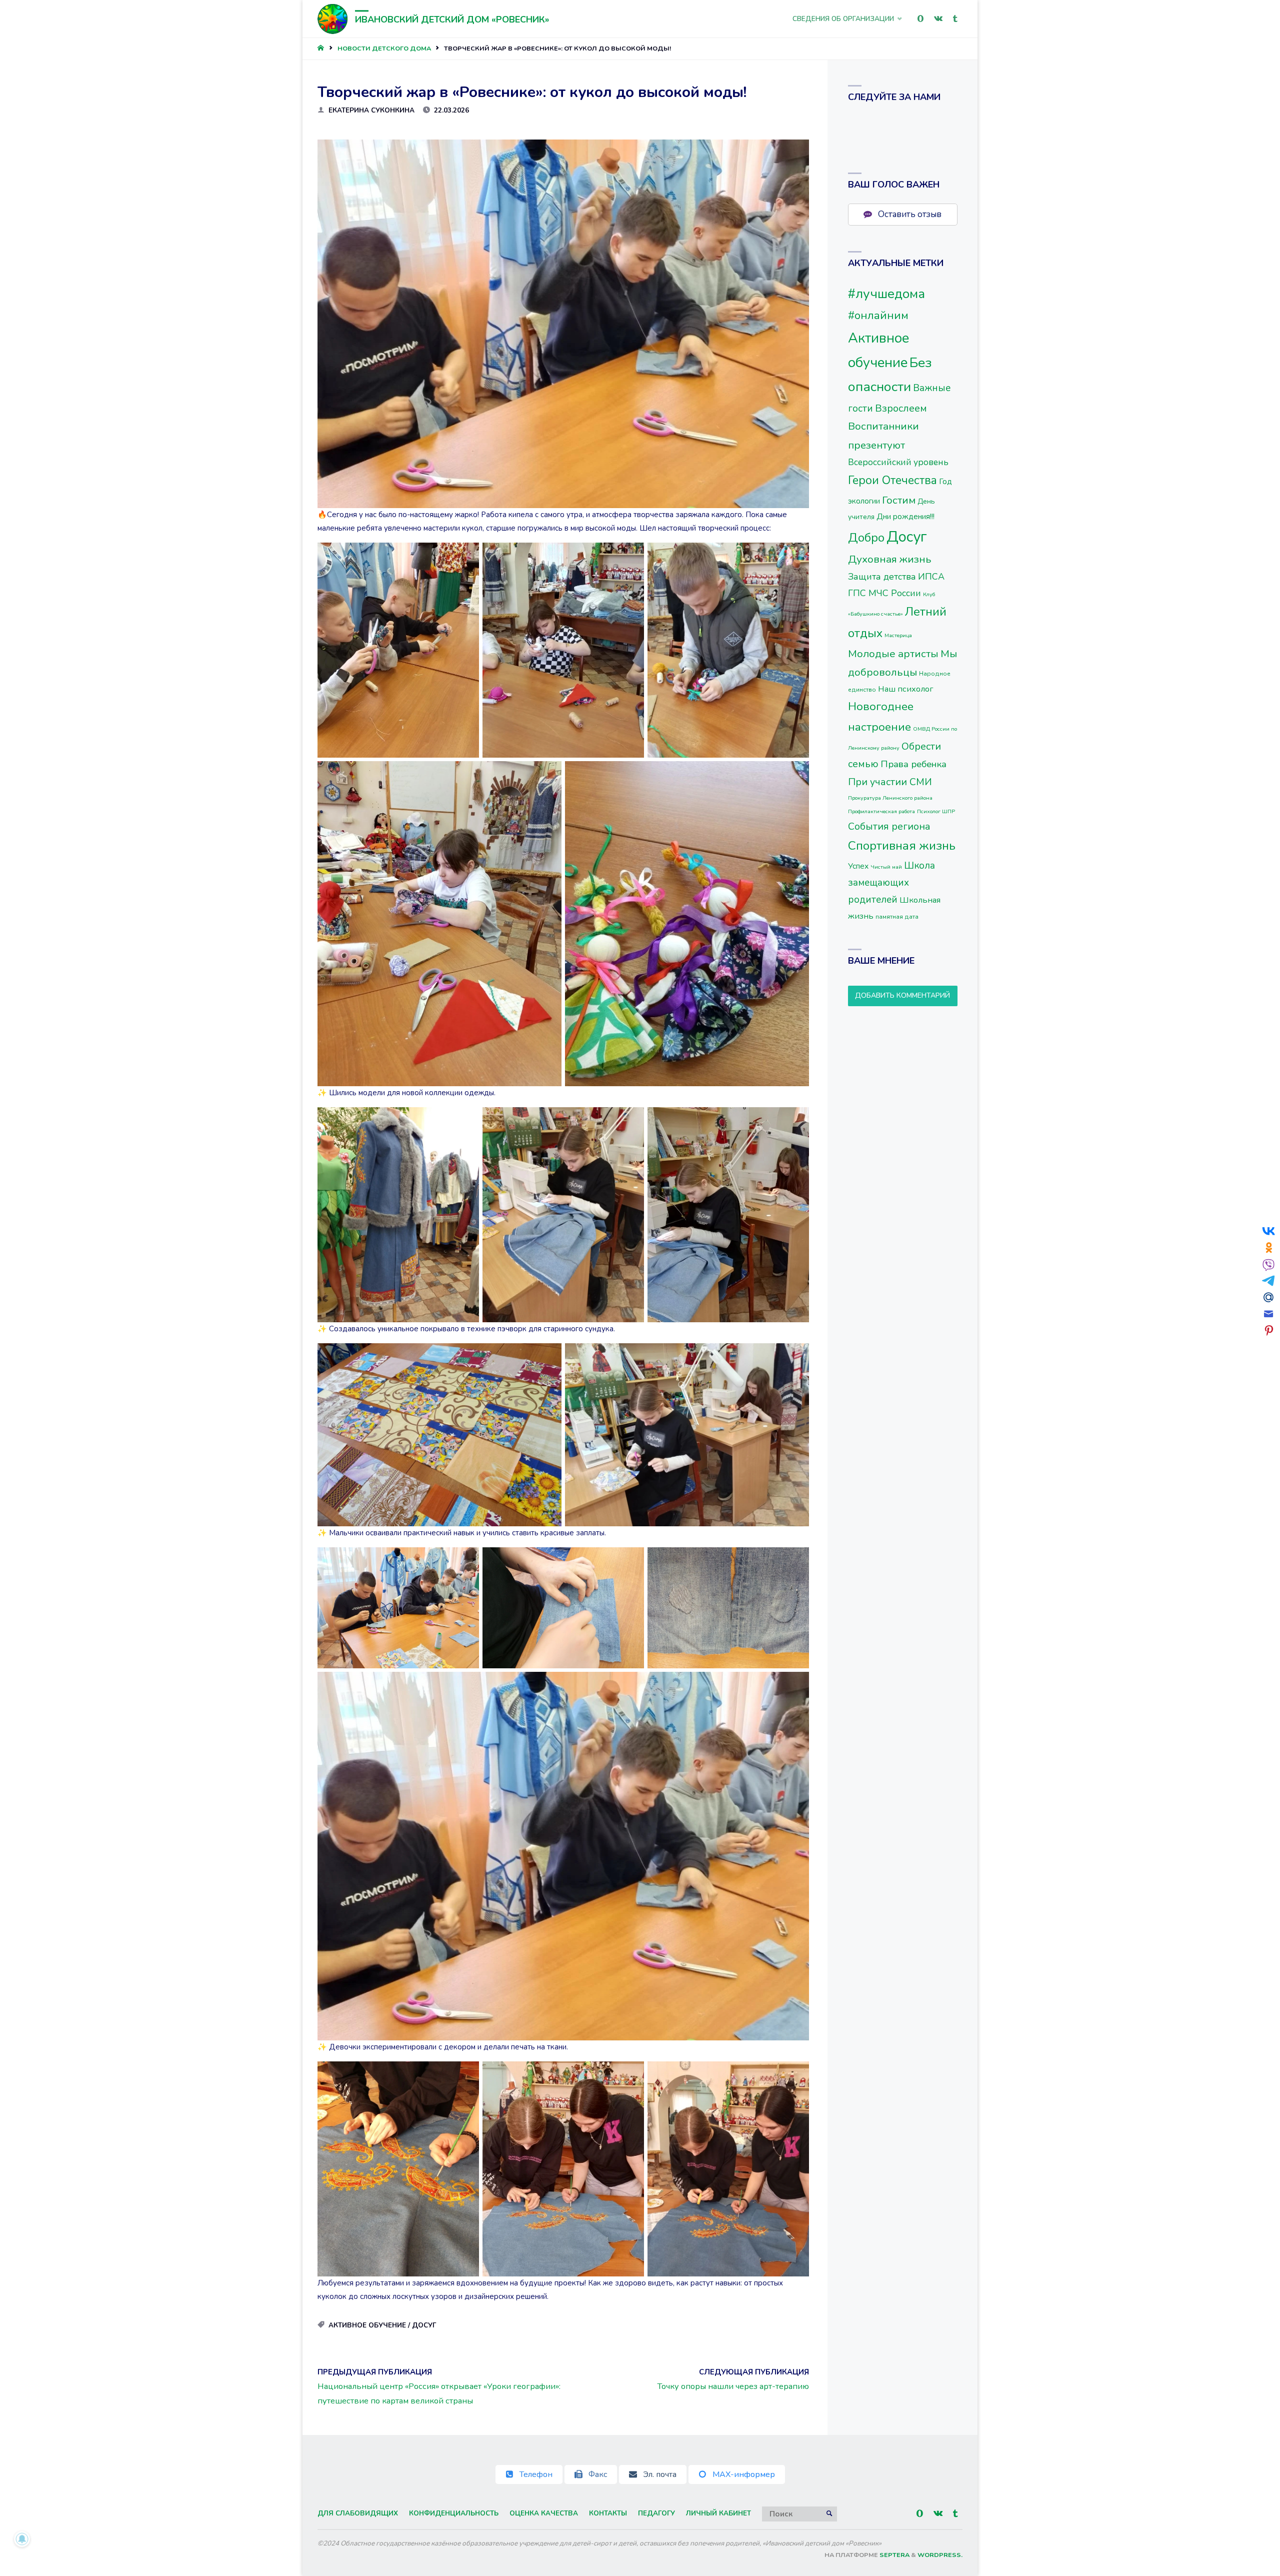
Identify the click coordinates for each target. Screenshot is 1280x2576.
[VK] (938, 19)
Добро (866, 538)
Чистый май (886, 867)
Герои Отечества (892, 480)
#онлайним (878, 315)
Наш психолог (906, 689)
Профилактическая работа (881, 811)
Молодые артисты (893, 654)
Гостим (899, 500)
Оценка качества (544, 2513)
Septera (894, 2555)
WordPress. (940, 2555)
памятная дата (897, 917)
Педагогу (656, 2513)
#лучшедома (886, 294)
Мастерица (898, 635)
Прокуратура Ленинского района (890, 798)
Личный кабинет (718, 2513)
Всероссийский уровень (898, 462)
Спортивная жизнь (902, 846)
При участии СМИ (890, 782)
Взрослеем (901, 408)
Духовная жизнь (890, 559)
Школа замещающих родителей (891, 883)
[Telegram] (955, 19)
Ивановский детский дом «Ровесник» (452, 20)
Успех (858, 866)
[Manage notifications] (22, 2539)
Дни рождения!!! (905, 517)
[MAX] (920, 19)
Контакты (608, 2513)
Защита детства (882, 577)
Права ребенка (913, 764)
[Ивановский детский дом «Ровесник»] (332, 19)
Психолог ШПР (936, 811)
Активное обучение (367, 2325)
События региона (889, 826)
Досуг (424, 2325)
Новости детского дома (384, 49)
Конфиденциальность (454, 2513)
